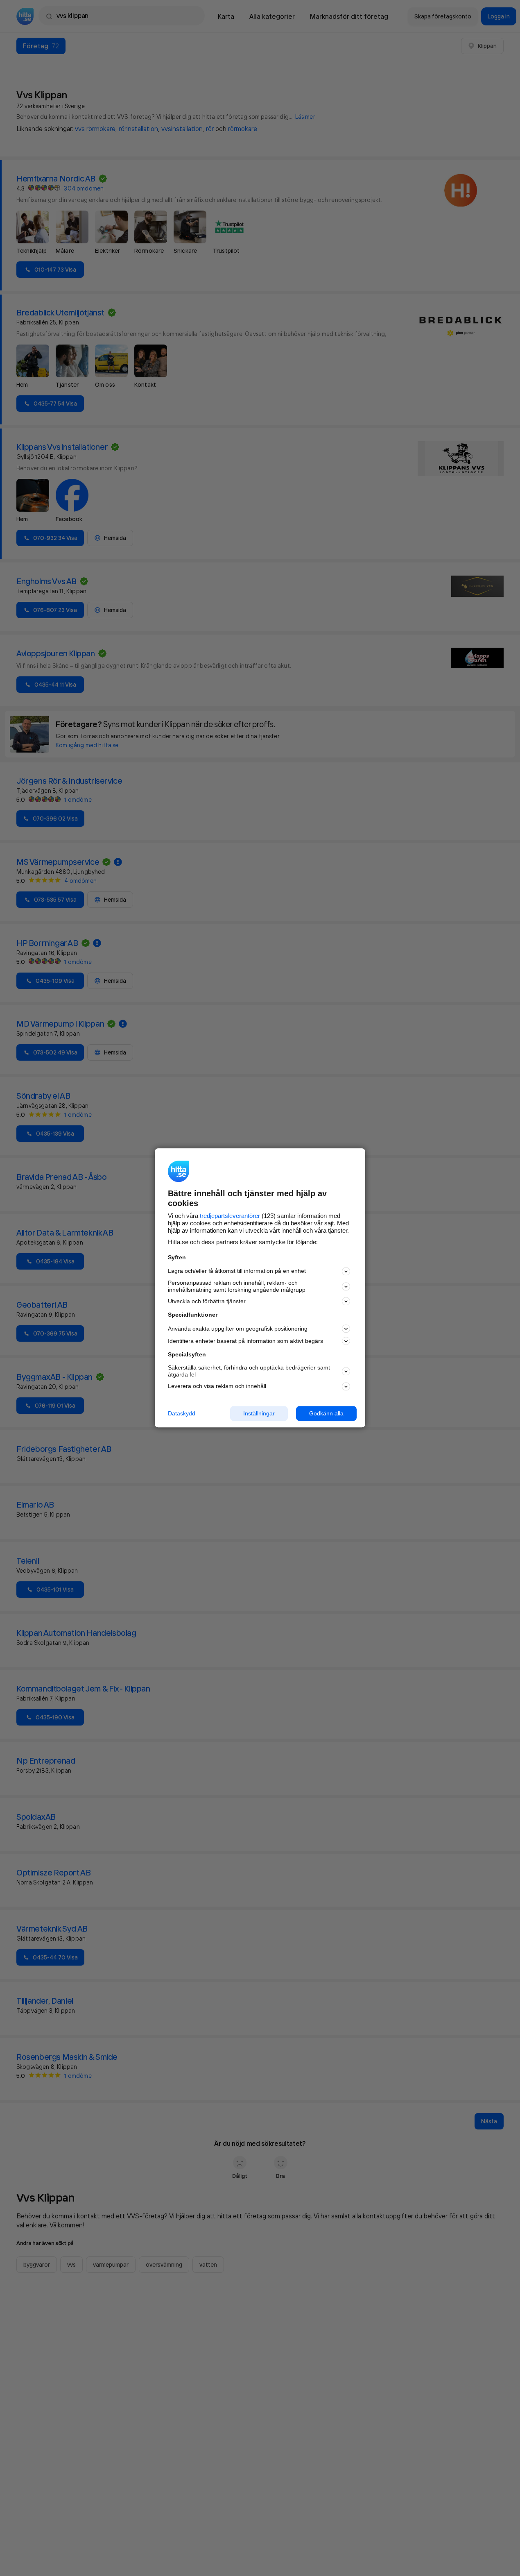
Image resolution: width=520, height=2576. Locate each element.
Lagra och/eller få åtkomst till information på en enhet (237, 1271)
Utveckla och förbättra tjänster (207, 1301)
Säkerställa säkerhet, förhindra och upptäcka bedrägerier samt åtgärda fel (249, 1371)
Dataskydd (182, 1413)
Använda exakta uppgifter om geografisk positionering (238, 1329)
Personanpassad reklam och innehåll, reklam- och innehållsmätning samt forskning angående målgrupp (237, 1286)
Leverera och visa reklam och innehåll (217, 1386)
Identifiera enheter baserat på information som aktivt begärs (245, 1341)
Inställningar (259, 1413)
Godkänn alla (326, 1413)
